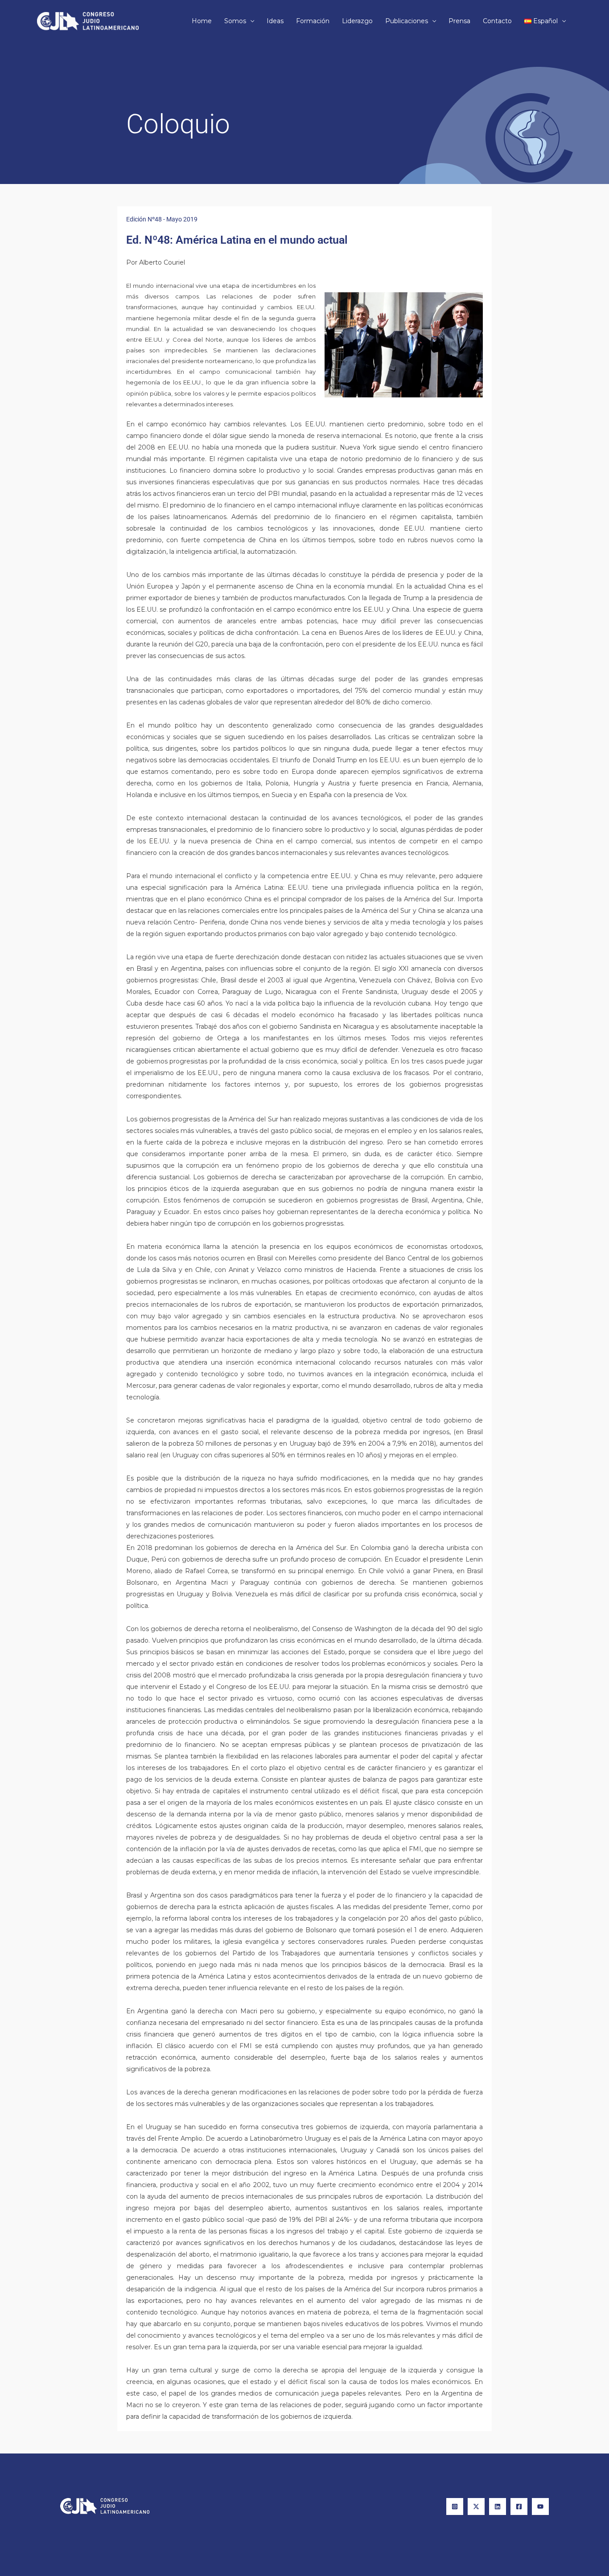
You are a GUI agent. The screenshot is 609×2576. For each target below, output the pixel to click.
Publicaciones (407, 21)
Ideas (275, 21)
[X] (476, 2506)
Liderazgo (357, 21)
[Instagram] (455, 2506)
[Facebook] (519, 2506)
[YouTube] (540, 2506)
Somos (235, 21)
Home (202, 21)
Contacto (497, 21)
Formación (313, 21)
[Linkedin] (498, 2506)
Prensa (459, 21)
